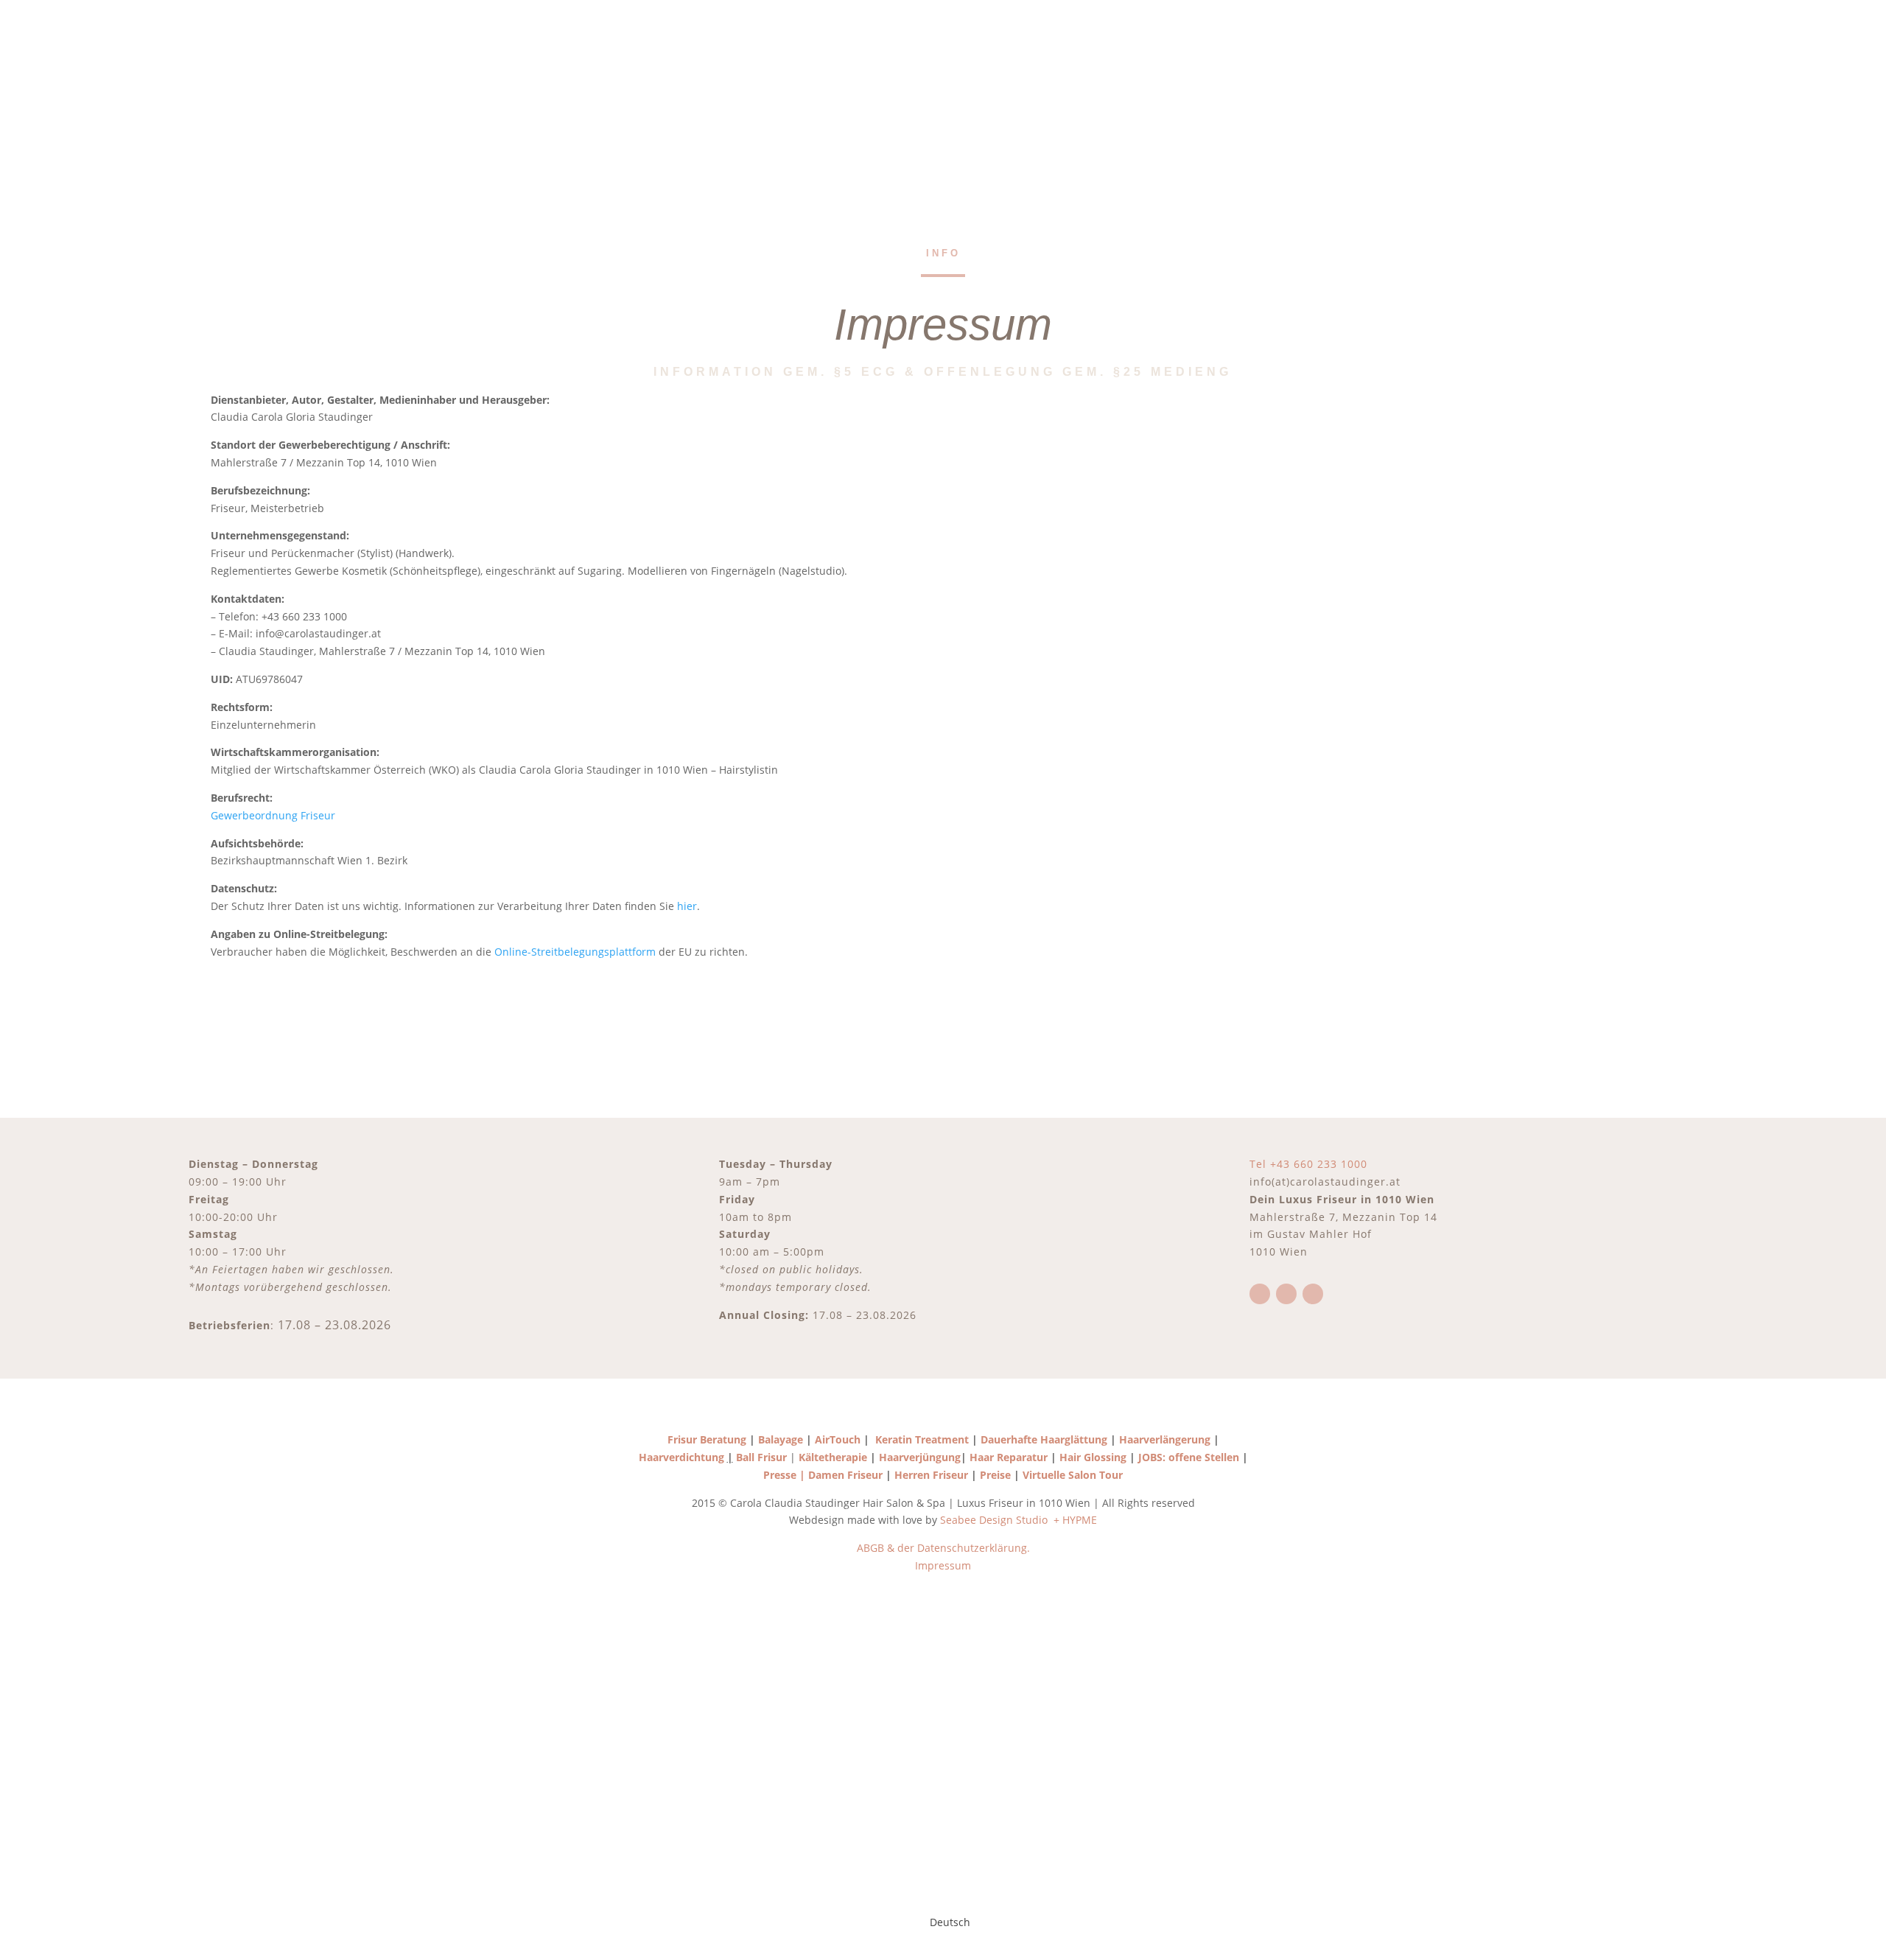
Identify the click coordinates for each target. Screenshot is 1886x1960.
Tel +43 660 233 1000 (1308, 1164)
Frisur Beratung (707, 1439)
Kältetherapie (833, 1457)
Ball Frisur (761, 1457)
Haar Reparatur (1009, 1457)
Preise (995, 1475)
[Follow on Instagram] (1286, 1294)
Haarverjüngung (920, 1457)
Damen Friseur (845, 1475)
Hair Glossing (1094, 1457)
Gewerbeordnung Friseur (273, 815)
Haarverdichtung (681, 1457)
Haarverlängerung (1165, 1439)
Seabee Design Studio (995, 1520)
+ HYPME (1075, 1520)
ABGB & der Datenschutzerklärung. (943, 1548)
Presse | (786, 1475)
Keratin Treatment (922, 1439)
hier (687, 906)
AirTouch (838, 1439)
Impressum (943, 1565)
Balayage (779, 1439)
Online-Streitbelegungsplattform (575, 952)
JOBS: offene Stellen (1189, 1457)
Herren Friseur (931, 1475)
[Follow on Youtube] (1313, 1294)
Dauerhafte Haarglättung (1042, 1439)
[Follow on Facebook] (1260, 1294)
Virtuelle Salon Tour (1074, 1475)
